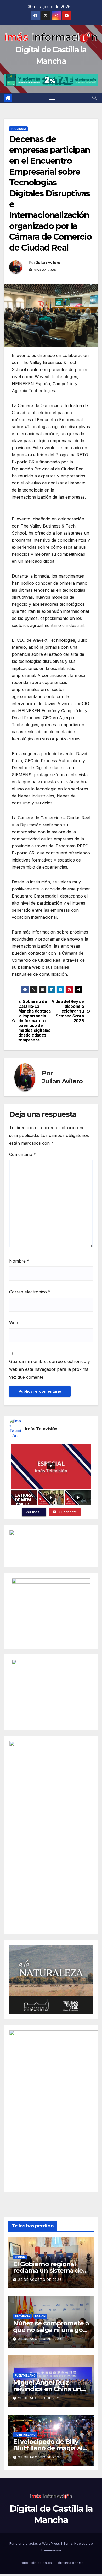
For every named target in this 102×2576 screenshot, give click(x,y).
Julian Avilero (48, 263)
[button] (94, 98)
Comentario (22, 1154)
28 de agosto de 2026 (40, 2280)
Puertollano (25, 2375)
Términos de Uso (70, 2563)
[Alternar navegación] (52, 98)
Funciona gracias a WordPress (35, 2543)
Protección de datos (35, 2563)
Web (14, 1323)
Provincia (18, 129)
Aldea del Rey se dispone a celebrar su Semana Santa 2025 (67, 1011)
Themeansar (51, 2550)
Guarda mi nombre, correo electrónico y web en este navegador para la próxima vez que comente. (50, 1369)
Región (20, 2257)
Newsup (81, 2543)
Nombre (19, 1261)
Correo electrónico (30, 1292)
